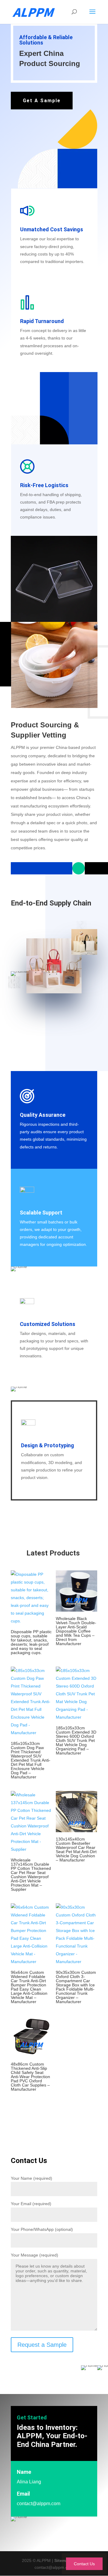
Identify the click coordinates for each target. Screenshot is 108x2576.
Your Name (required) (31, 2178)
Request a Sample (42, 2345)
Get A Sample (42, 101)
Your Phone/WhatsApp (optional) (42, 2229)
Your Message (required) (34, 2255)
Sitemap (63, 2560)
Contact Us (84, 2564)
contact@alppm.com (39, 2504)
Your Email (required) (31, 2204)
